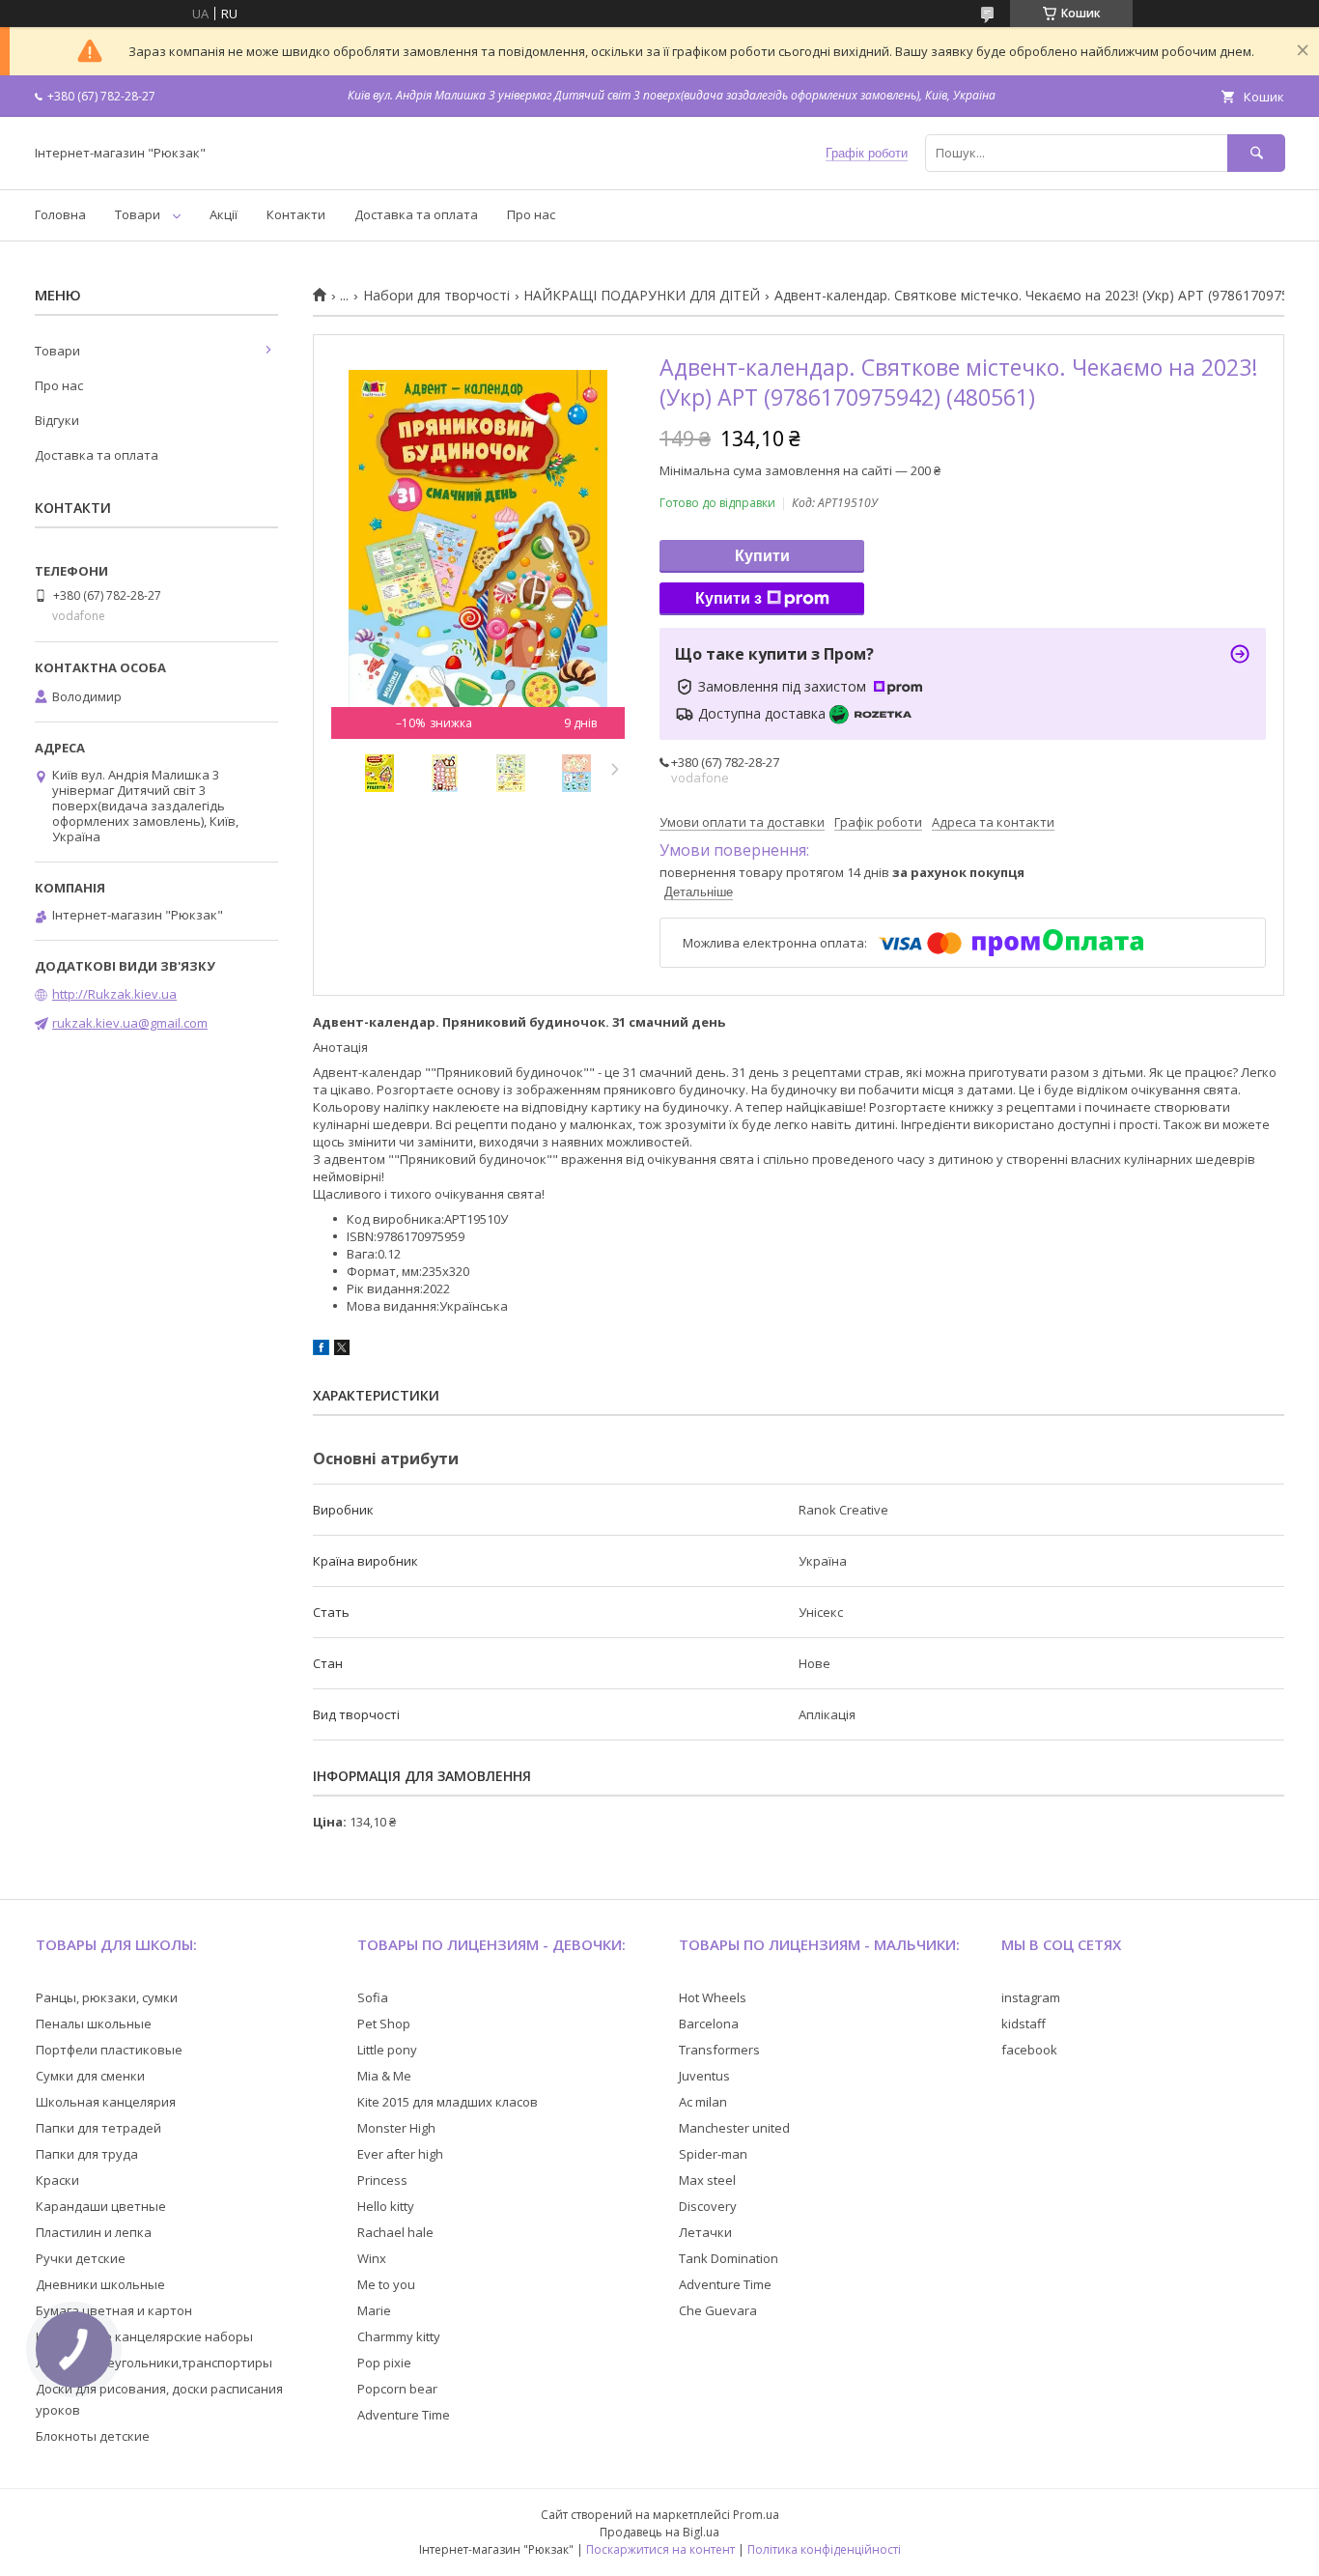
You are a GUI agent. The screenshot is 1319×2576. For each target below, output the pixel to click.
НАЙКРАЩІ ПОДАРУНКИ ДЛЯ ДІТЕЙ (642, 296)
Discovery (708, 2206)
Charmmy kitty (399, 2336)
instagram (1031, 1997)
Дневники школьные (100, 2284)
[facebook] (321, 1350)
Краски (57, 2180)
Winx (372, 2258)
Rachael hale (395, 2232)
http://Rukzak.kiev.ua (114, 994)
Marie (374, 2310)
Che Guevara (718, 2310)
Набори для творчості (436, 296)
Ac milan (703, 2102)
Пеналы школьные (94, 2024)
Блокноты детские (93, 2436)
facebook (1029, 2050)
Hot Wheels (713, 1997)
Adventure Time (404, 2415)
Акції (224, 214)
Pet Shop (384, 2024)
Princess (382, 2180)
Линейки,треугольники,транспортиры (154, 2363)
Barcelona (709, 2024)
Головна (60, 214)
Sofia (373, 1997)
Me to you (386, 2284)
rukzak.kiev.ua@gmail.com (130, 1023)
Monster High (396, 2128)
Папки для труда (87, 2154)
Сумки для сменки (90, 2076)
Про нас (531, 214)
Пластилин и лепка (94, 2232)
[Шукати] (1256, 153)
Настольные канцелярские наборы (144, 2336)
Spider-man (713, 2154)
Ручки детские (81, 2258)
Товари (138, 214)
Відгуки (57, 420)
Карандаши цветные (101, 2206)
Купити (762, 556)
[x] (342, 1350)
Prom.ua (756, 2515)
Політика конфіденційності (824, 2549)
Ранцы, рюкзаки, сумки (107, 1997)
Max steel (707, 2180)
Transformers (719, 2050)
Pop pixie (384, 2363)
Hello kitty (386, 2206)
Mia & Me (384, 2076)
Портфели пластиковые (109, 2050)
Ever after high (400, 2154)
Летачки (705, 2232)
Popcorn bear (397, 2389)
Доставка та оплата (416, 214)
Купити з (729, 598)
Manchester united (734, 2128)
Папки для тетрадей (98, 2128)
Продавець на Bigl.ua (659, 2532)
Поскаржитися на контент (660, 2549)
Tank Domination (729, 2258)
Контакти (296, 214)
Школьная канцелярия (106, 2102)
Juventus (704, 2076)
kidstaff (1024, 2024)
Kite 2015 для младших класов (448, 2102)
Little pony (387, 2050)
